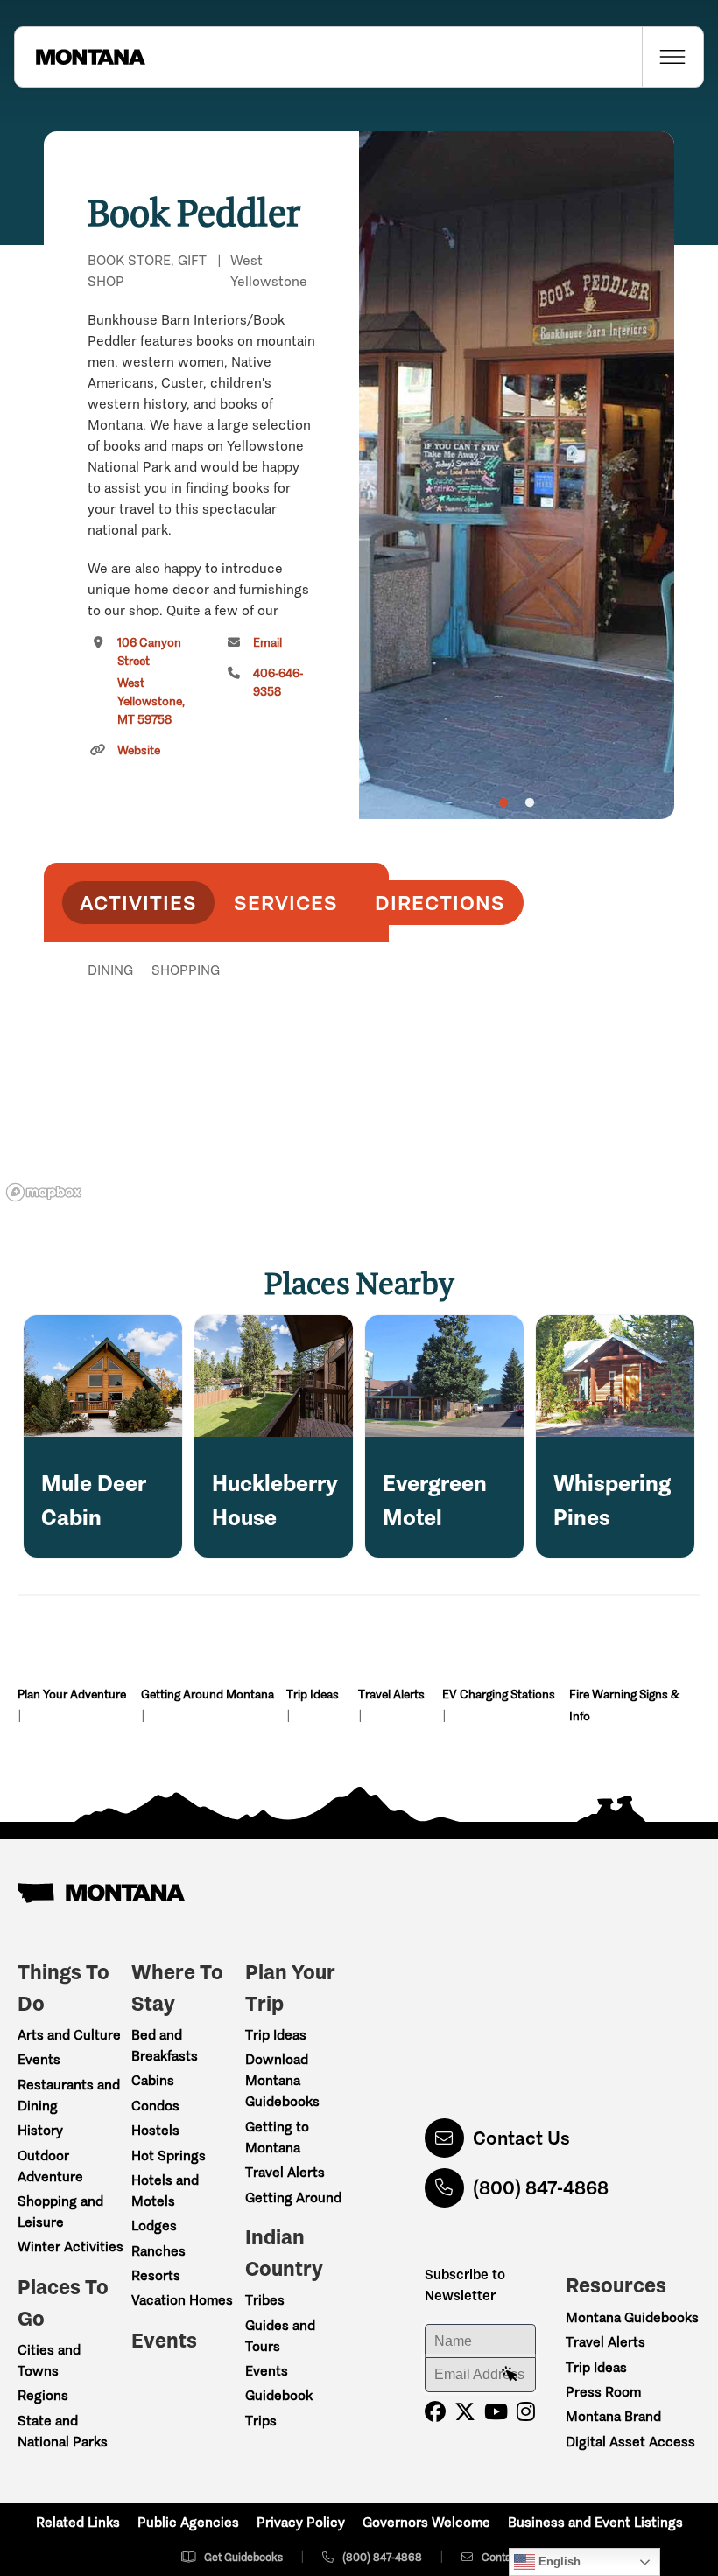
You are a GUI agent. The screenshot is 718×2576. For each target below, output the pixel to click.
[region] (517, 475)
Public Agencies (188, 2522)
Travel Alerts (391, 1694)
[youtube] (496, 2412)
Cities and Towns (49, 2360)
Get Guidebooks (243, 2557)
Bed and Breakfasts (165, 2045)
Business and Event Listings (595, 2522)
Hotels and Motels (165, 2191)
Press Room (603, 2392)
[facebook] (435, 2412)
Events (39, 2059)
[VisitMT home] (80, 57)
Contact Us (521, 2138)
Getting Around (293, 2198)
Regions (43, 2395)
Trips (261, 2421)
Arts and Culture (69, 2035)
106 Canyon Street (151, 681)
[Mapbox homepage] (44, 1192)
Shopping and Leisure (60, 2212)
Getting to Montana (277, 2137)
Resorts (156, 2275)
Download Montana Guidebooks (282, 2080)
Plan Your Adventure (72, 1694)
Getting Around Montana (208, 1694)
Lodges (154, 2226)
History (40, 2130)
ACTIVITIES (138, 903)
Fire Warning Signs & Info (624, 1705)
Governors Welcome (426, 2522)
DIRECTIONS (440, 903)
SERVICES (286, 903)
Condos (155, 2106)
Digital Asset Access (630, 2442)
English (558, 2562)
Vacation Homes (182, 2300)
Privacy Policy (301, 2522)
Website (139, 750)
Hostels (155, 2130)
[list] (216, 1060)
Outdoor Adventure (50, 2166)
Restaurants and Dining (69, 2095)
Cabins (153, 2080)
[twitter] (465, 2412)
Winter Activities (70, 2247)
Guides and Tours (280, 2336)
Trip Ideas (313, 1694)
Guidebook (279, 2395)
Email (267, 643)
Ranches (158, 2251)
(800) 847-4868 (541, 2188)
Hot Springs (169, 2156)
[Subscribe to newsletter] (510, 2375)
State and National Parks (63, 2431)
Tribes (265, 2300)
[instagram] (526, 2412)
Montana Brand (613, 2416)
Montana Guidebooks (632, 2317)
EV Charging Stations (499, 1694)
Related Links (78, 2522)
